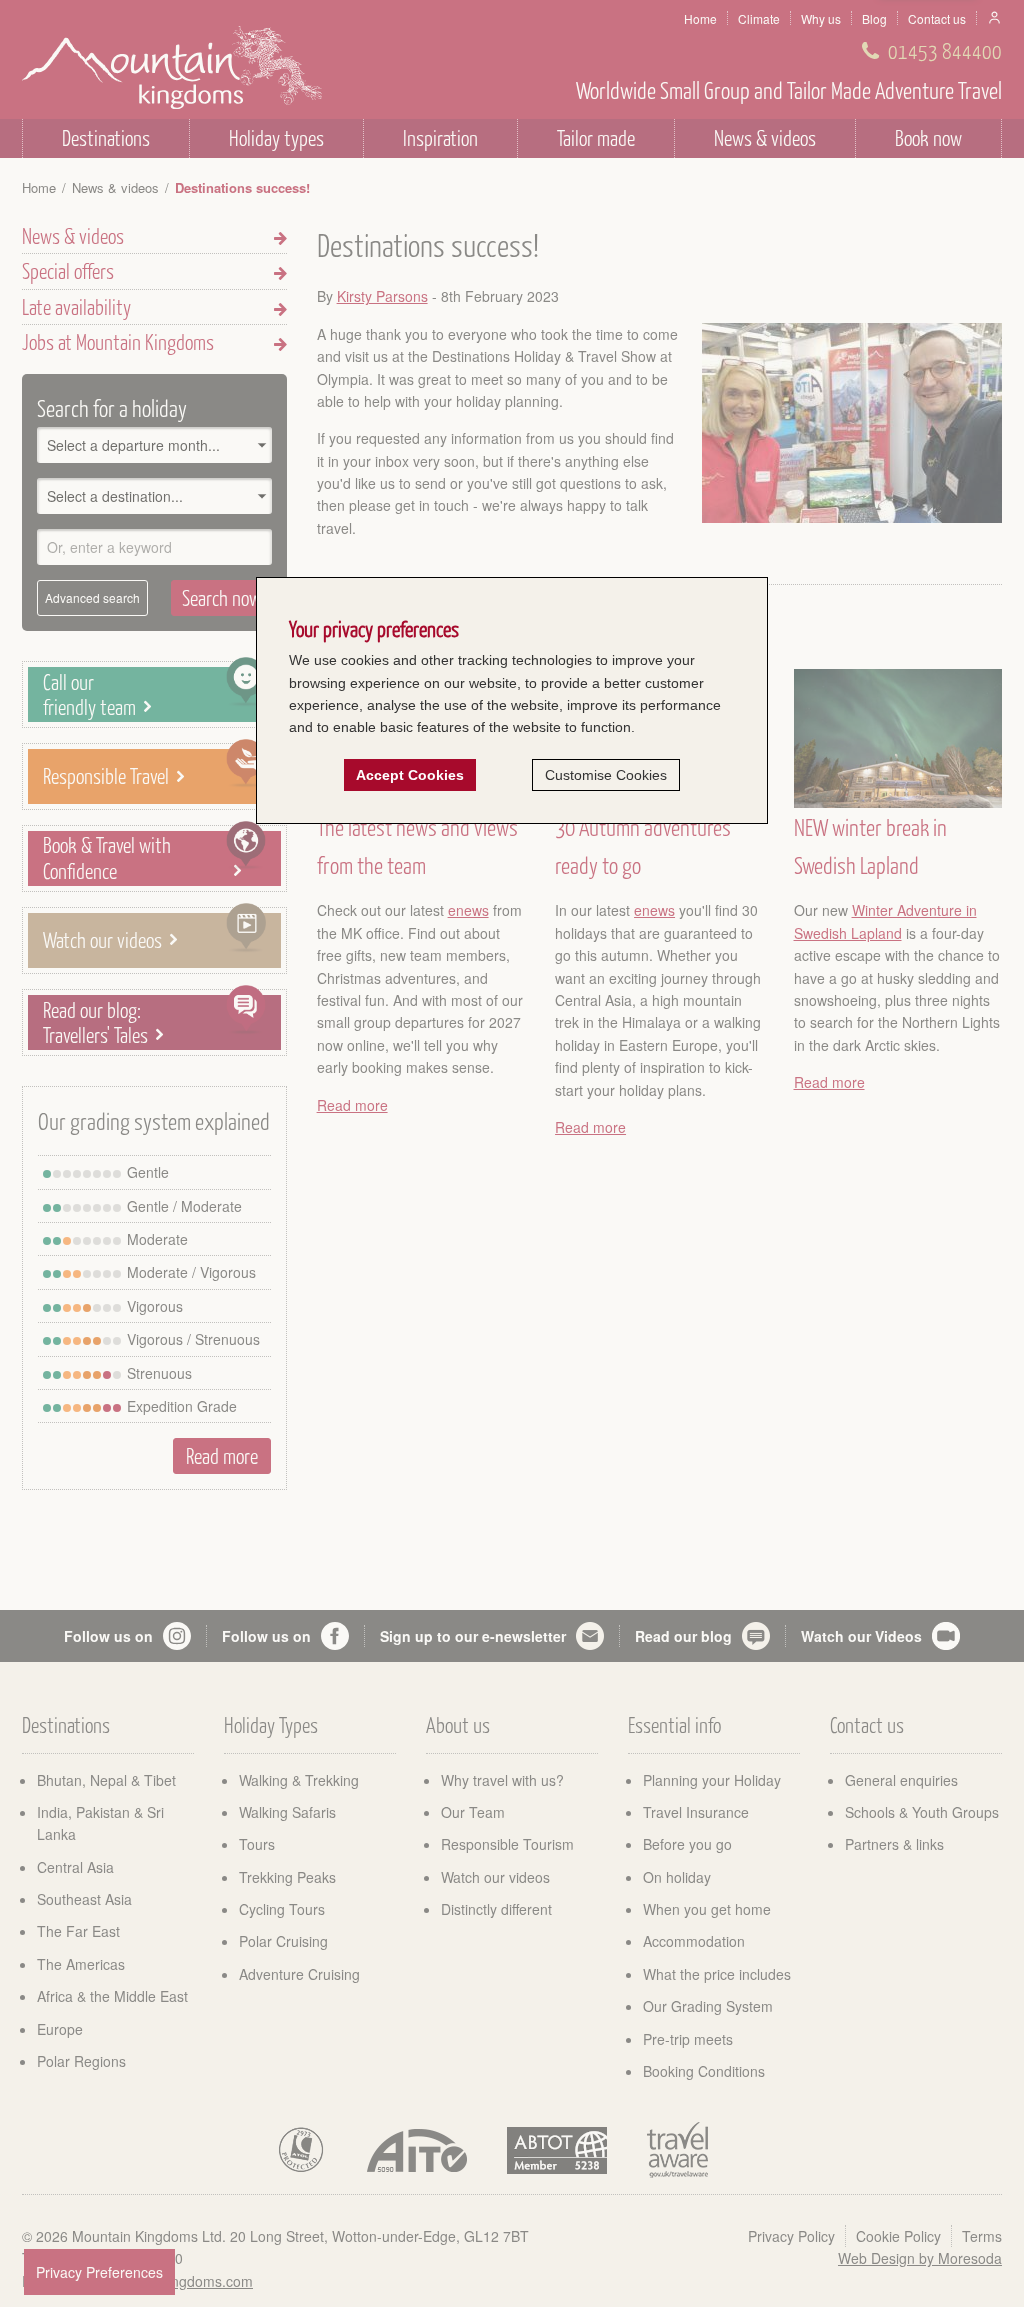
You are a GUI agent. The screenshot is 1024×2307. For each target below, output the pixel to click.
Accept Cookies (410, 775)
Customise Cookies (606, 775)
